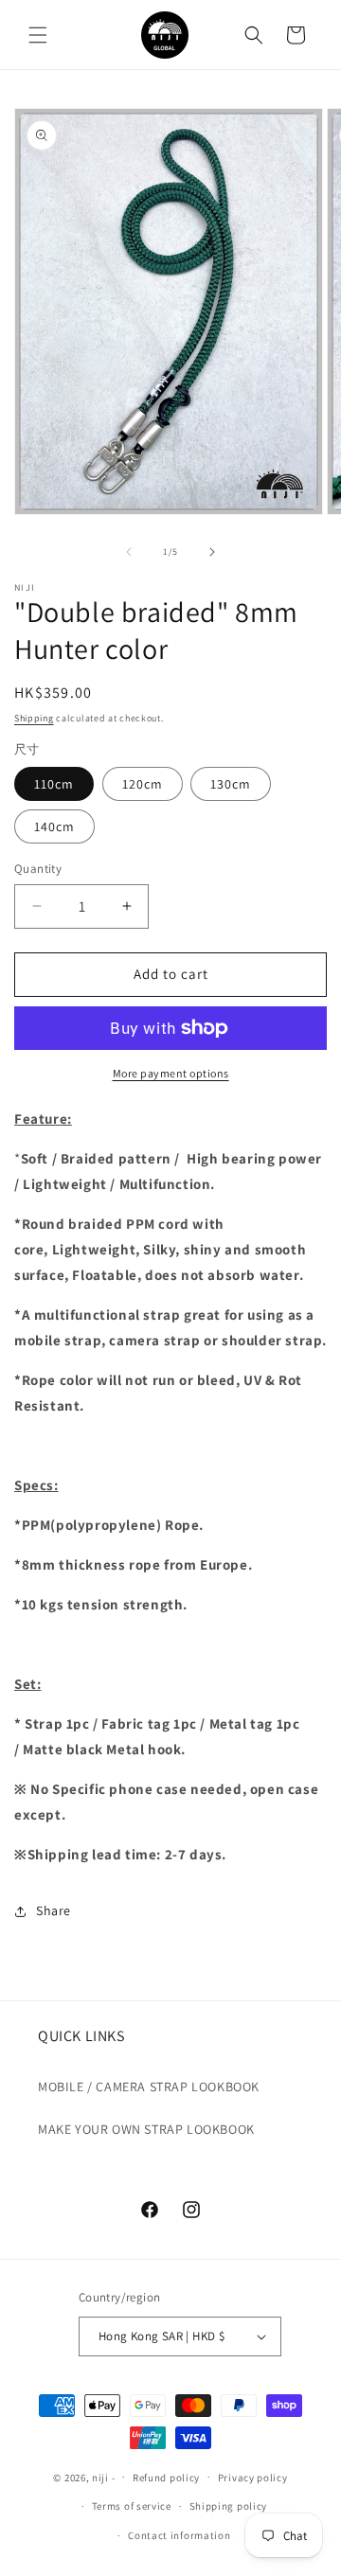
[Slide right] (212, 552)
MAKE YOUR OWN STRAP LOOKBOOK (146, 2129)
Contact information (179, 2535)
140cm (54, 826)
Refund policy (166, 2478)
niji (100, 2477)
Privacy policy (253, 2478)
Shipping (34, 718)
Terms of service (132, 2506)
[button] (38, 35)
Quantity (38, 869)
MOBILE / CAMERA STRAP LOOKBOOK (149, 2087)
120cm (143, 784)
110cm (54, 784)
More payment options (171, 1073)
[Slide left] (129, 552)
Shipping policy (229, 2506)
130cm (231, 784)
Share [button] (54, 1910)
